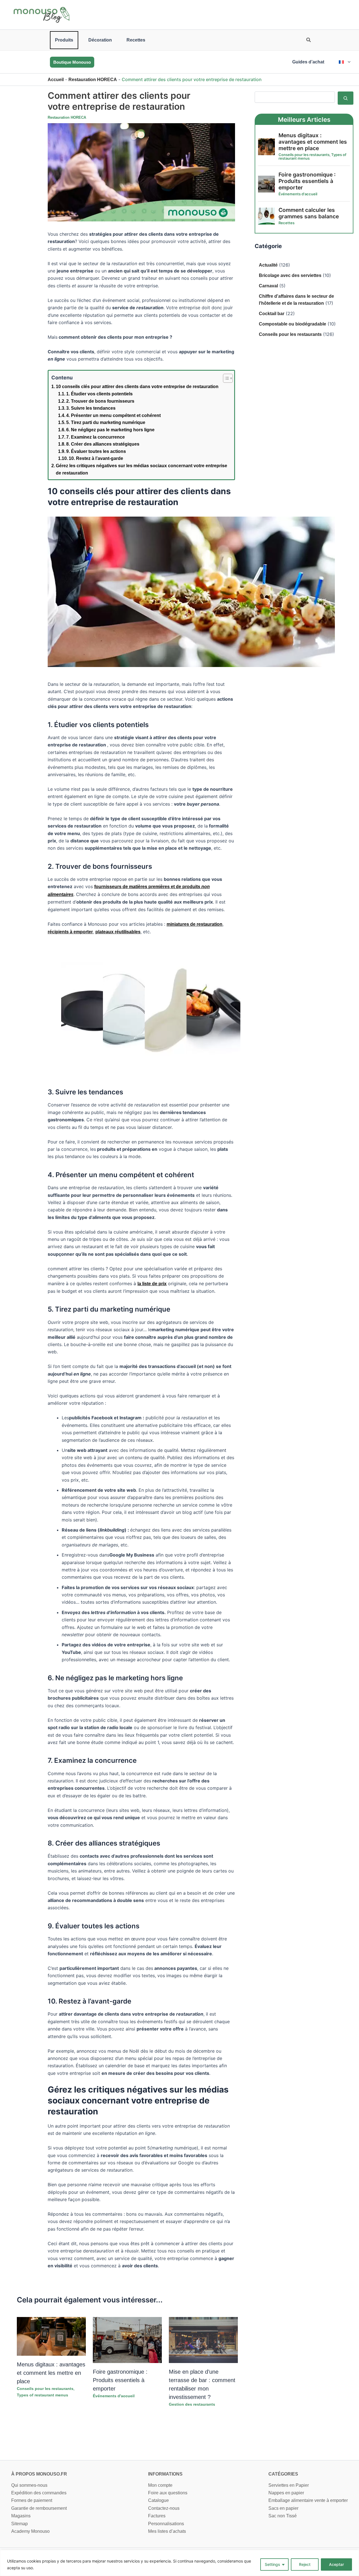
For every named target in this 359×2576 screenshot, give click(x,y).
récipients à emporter (70, 932)
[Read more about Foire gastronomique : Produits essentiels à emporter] (127, 2340)
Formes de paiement (32, 2500)
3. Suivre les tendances (91, 408)
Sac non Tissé (283, 2516)
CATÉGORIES (283, 2474)
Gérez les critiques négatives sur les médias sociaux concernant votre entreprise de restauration (141, 469)
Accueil (56, 80)
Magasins (21, 2516)
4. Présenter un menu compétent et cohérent (113, 415)
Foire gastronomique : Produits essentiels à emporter (120, 2380)
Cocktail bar (272, 314)
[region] (179, 2563)
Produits (64, 40)
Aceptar (336, 2564)
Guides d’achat (308, 62)
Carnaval (268, 286)
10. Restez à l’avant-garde (96, 458)
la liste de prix (152, 1284)
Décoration (100, 40)
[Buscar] (346, 98)
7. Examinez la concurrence (95, 437)
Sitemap (19, 2524)
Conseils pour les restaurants (45, 2389)
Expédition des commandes (39, 2493)
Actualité (268, 265)
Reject (305, 2564)
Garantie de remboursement (39, 2508)
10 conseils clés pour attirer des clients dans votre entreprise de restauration (137, 387)
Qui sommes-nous (29, 2485)
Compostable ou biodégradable (293, 324)
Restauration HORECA (93, 80)
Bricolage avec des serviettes (290, 275)
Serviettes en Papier (289, 2485)
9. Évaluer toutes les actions (96, 451)
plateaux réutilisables (118, 932)
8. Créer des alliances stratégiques (103, 444)
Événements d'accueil (114, 2396)
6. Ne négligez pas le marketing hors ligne (110, 430)
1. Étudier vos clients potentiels (99, 394)
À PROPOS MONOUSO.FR (39, 2474)
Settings (272, 2564)
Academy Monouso (30, 2531)
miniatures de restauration (195, 924)
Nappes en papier (286, 2493)
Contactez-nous (164, 2508)
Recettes (136, 40)
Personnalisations (166, 2524)
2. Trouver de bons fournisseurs (100, 401)
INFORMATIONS (165, 2474)
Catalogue (158, 2500)
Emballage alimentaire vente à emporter (308, 2500)
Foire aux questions (168, 2493)
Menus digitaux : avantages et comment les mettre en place (51, 2373)
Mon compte (160, 2485)
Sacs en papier (283, 2508)
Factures (157, 2516)
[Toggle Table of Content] (225, 378)
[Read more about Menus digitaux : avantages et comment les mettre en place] (51, 2336)
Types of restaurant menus (42, 2395)
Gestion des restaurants (192, 2404)
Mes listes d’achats (167, 2531)
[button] (309, 41)
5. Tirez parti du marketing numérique (106, 422)
